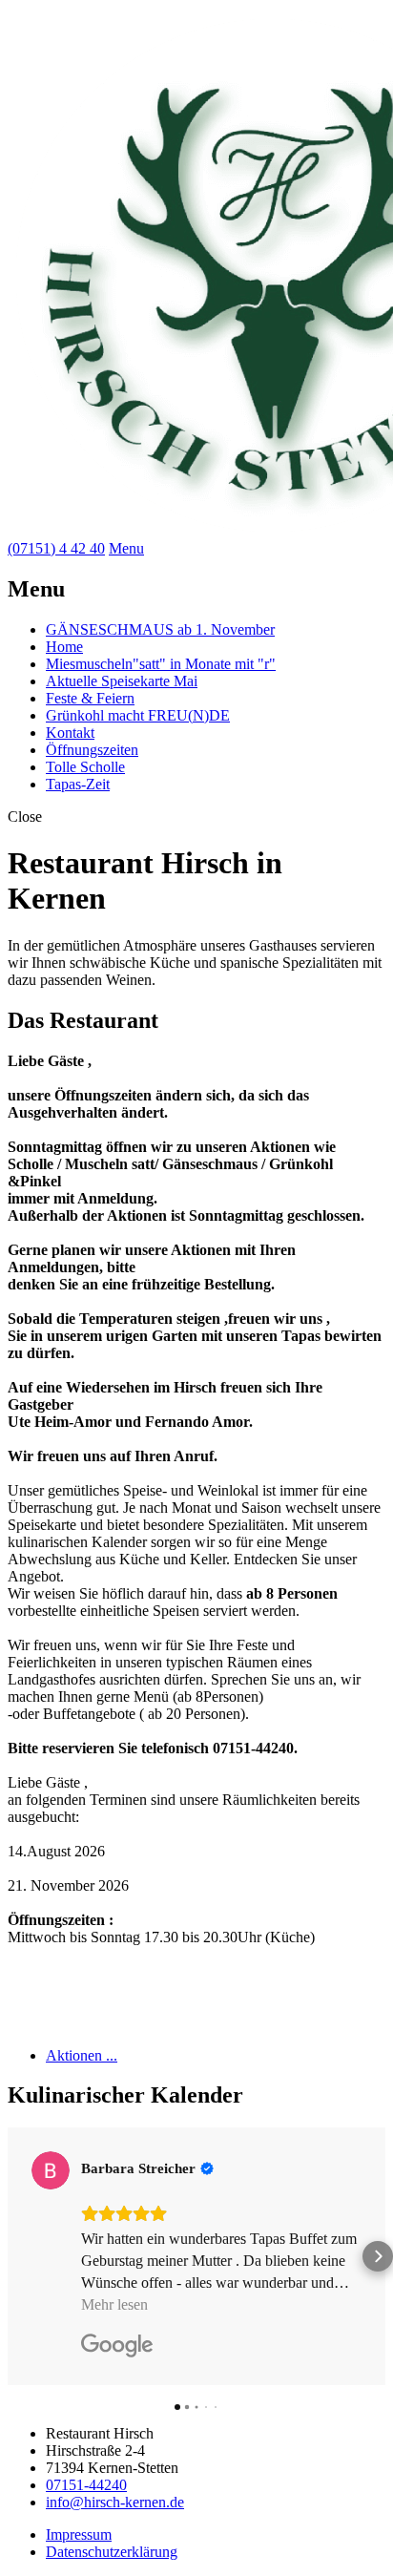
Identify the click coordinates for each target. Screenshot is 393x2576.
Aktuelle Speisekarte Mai (122, 681)
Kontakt (70, 733)
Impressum (79, 2534)
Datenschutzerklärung (112, 2552)
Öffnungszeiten (92, 750)
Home (64, 647)
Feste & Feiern (90, 698)
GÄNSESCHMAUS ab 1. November (160, 629)
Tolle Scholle (85, 767)
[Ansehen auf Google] (51, 2170)
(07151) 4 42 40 (56, 548)
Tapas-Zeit (78, 784)
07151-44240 (86, 2485)
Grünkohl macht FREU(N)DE (138, 715)
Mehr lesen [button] (114, 2304)
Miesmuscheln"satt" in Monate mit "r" (161, 664)
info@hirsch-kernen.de (115, 2502)
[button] (15, 2256)
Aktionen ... (82, 2055)
